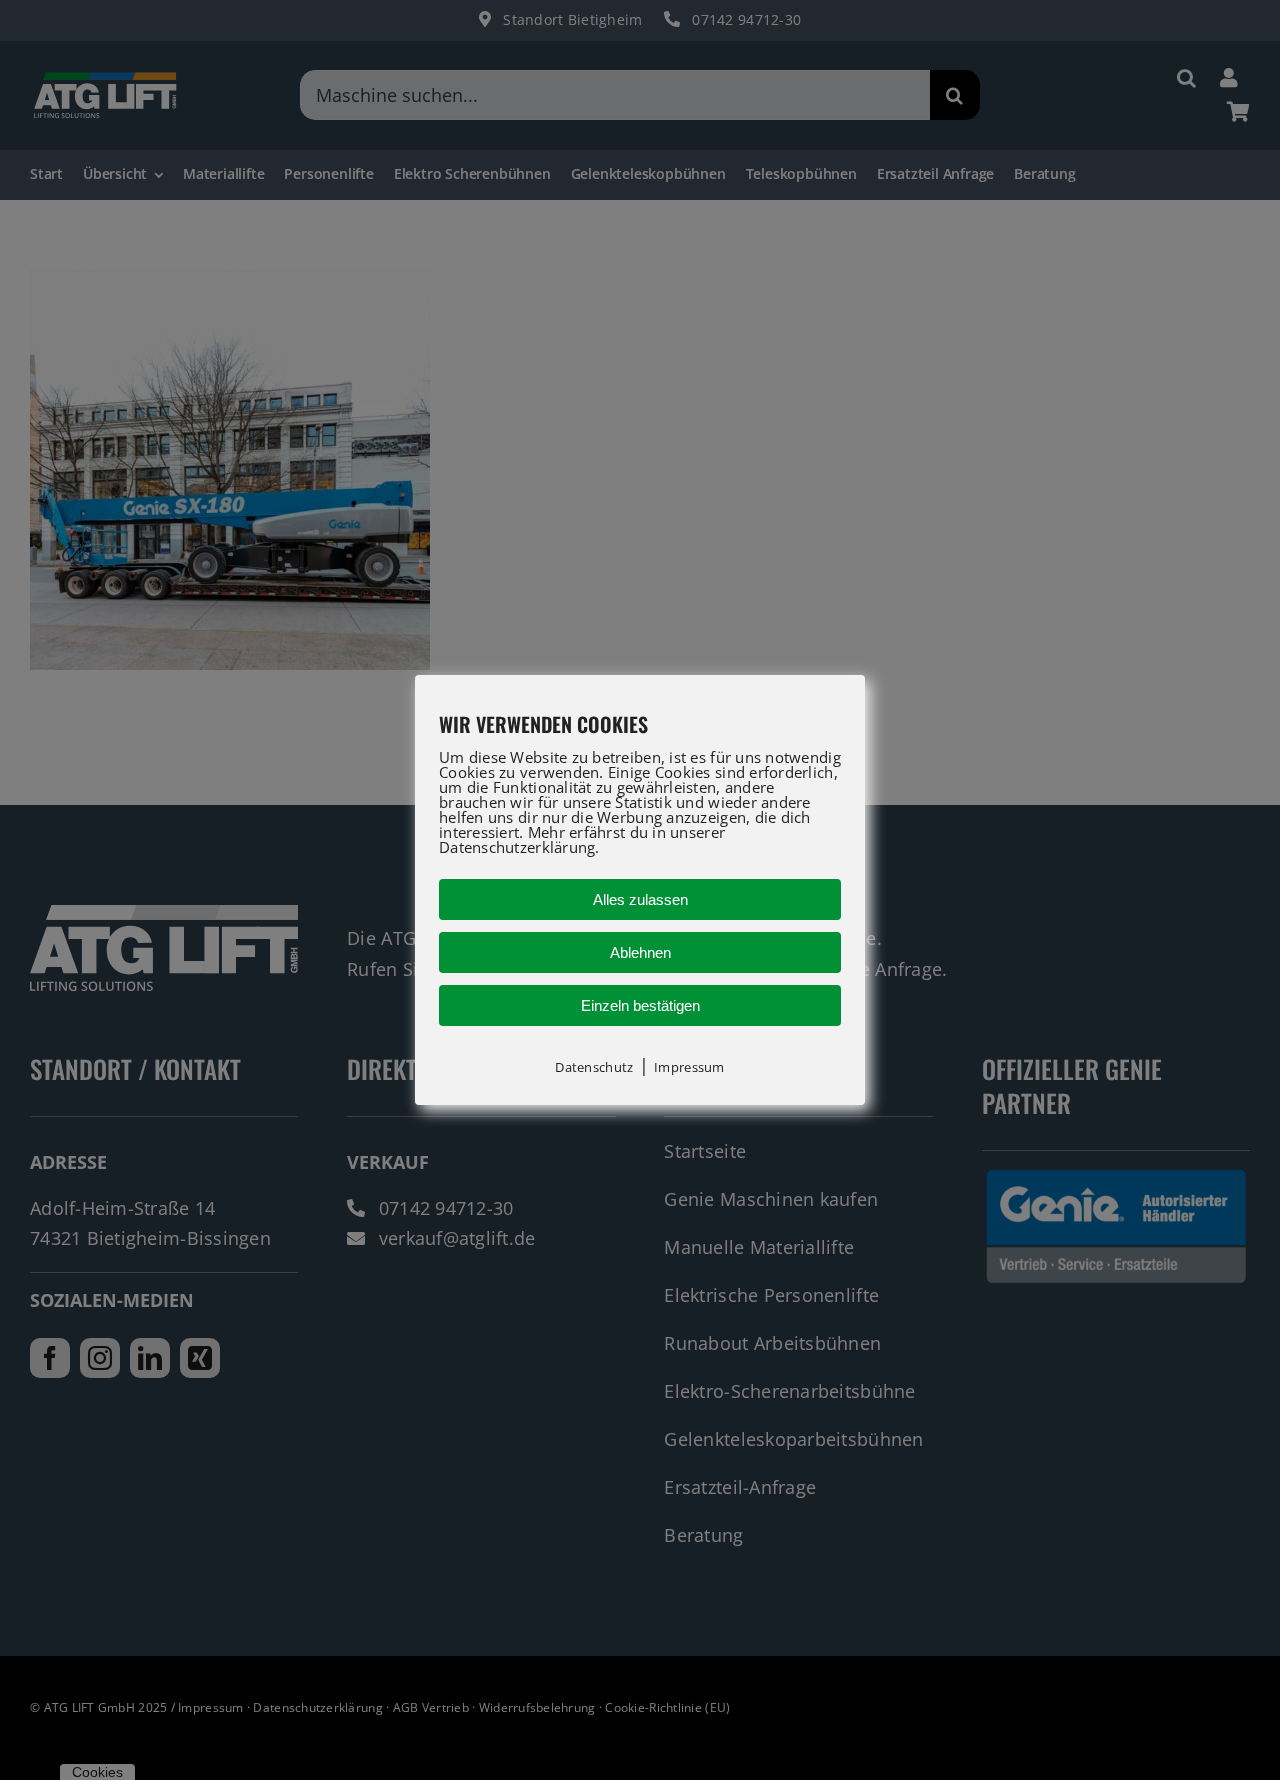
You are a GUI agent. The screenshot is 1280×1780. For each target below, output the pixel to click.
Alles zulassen (640, 899)
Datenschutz (594, 1067)
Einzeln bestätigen (640, 1005)
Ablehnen (640, 952)
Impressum (689, 1067)
